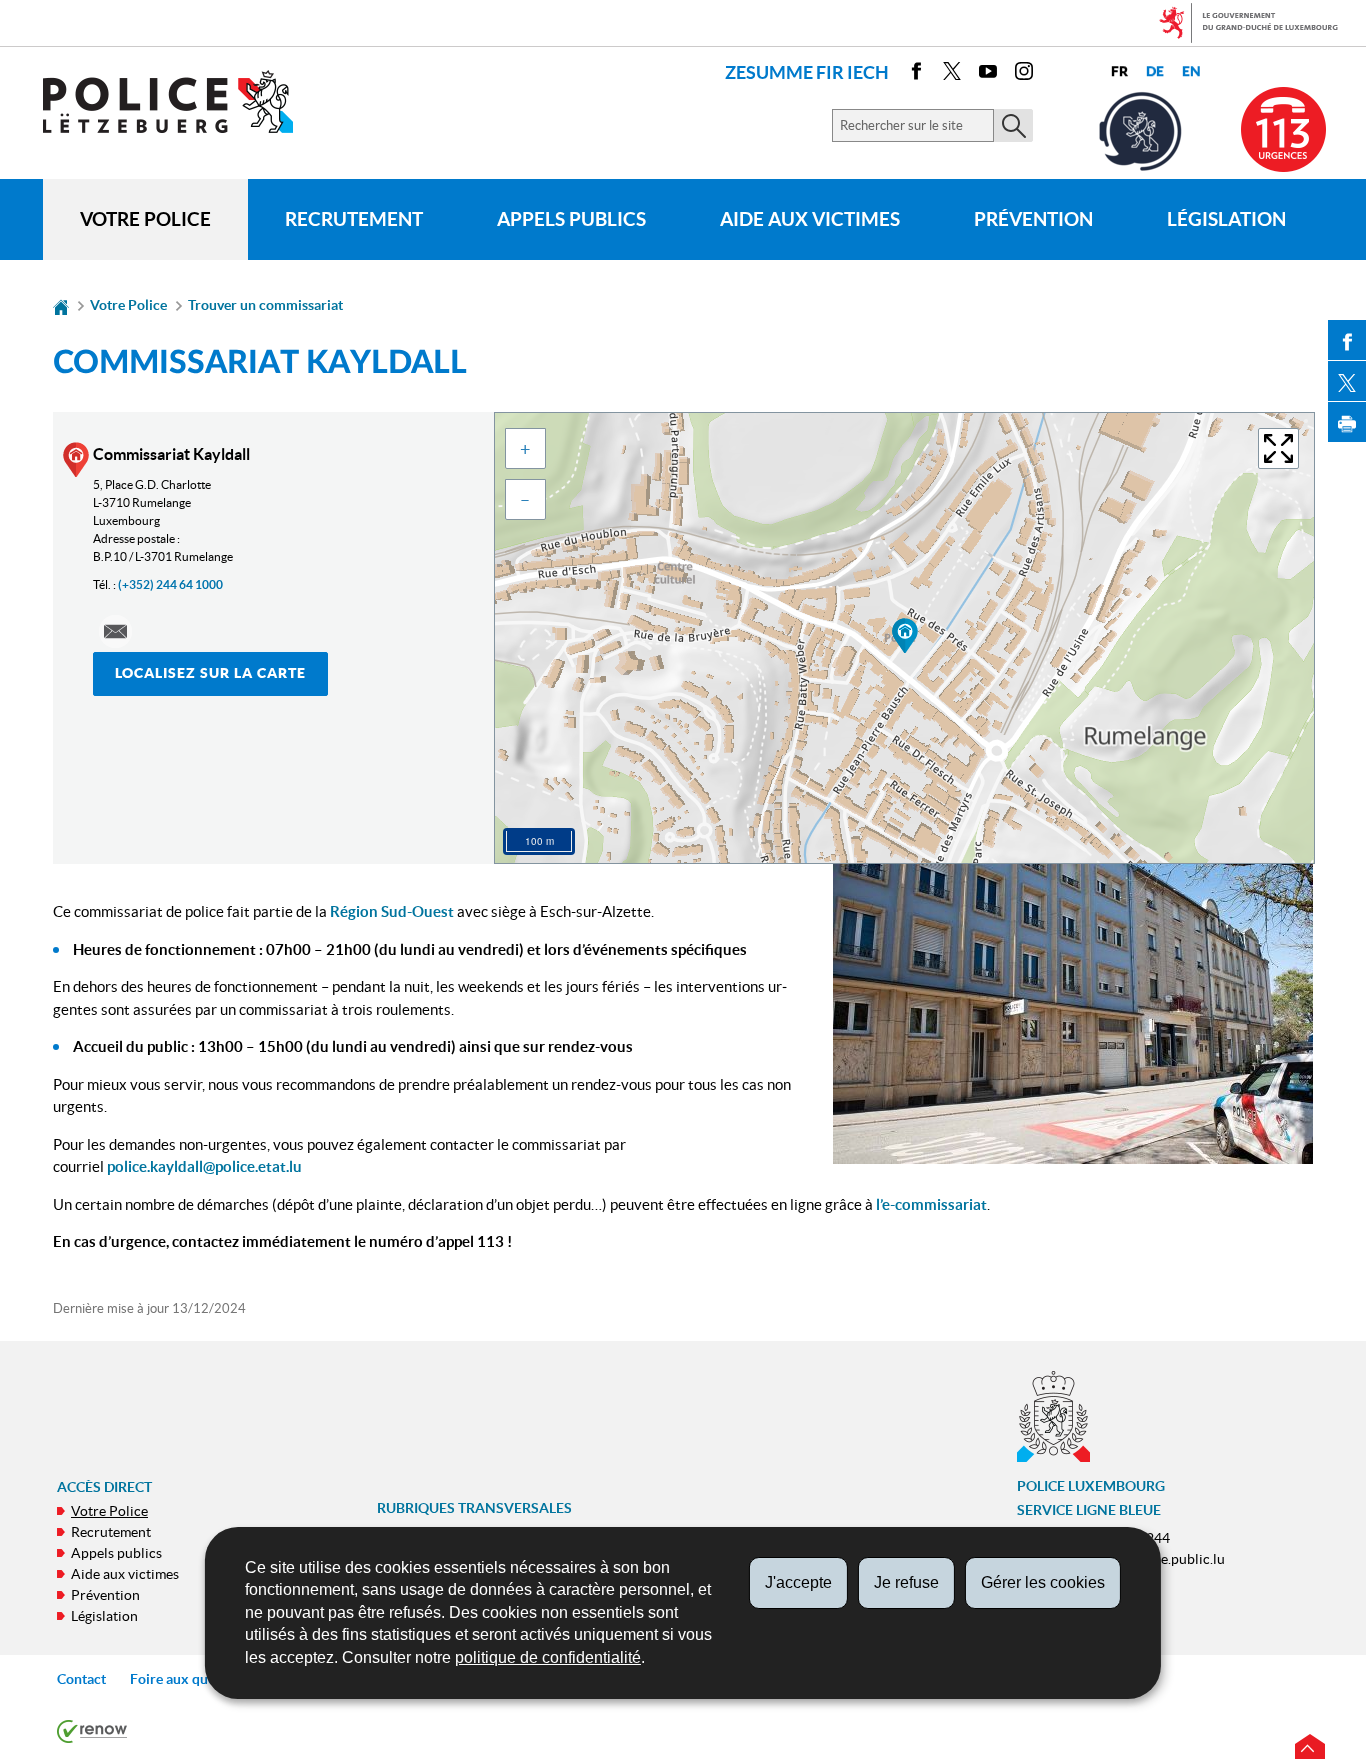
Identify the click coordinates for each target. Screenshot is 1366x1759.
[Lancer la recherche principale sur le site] (1013, 125)
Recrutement (354, 219)
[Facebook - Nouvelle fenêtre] (916, 74)
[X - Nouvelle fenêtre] (952, 74)
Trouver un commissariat (265, 305)
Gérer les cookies (1043, 1582)
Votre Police (145, 219)
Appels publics (571, 219)
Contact (81, 1679)
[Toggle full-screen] (1278, 448)
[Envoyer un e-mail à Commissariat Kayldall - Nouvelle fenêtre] (115, 631)
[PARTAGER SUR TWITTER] (1347, 381)
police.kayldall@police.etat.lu (204, 1166)
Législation (1226, 219)
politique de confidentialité (548, 1657)
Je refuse (906, 1582)
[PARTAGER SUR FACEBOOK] (1347, 340)
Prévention (1033, 219)
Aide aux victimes (810, 219)
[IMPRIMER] (1347, 422)
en (1191, 71)
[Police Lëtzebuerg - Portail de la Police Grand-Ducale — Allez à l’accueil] (180, 101)
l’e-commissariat (931, 1204)
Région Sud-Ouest (392, 911)
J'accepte (798, 1582)
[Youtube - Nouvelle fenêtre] (988, 74)
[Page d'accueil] (61, 305)
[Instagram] (1024, 74)
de (1155, 71)
